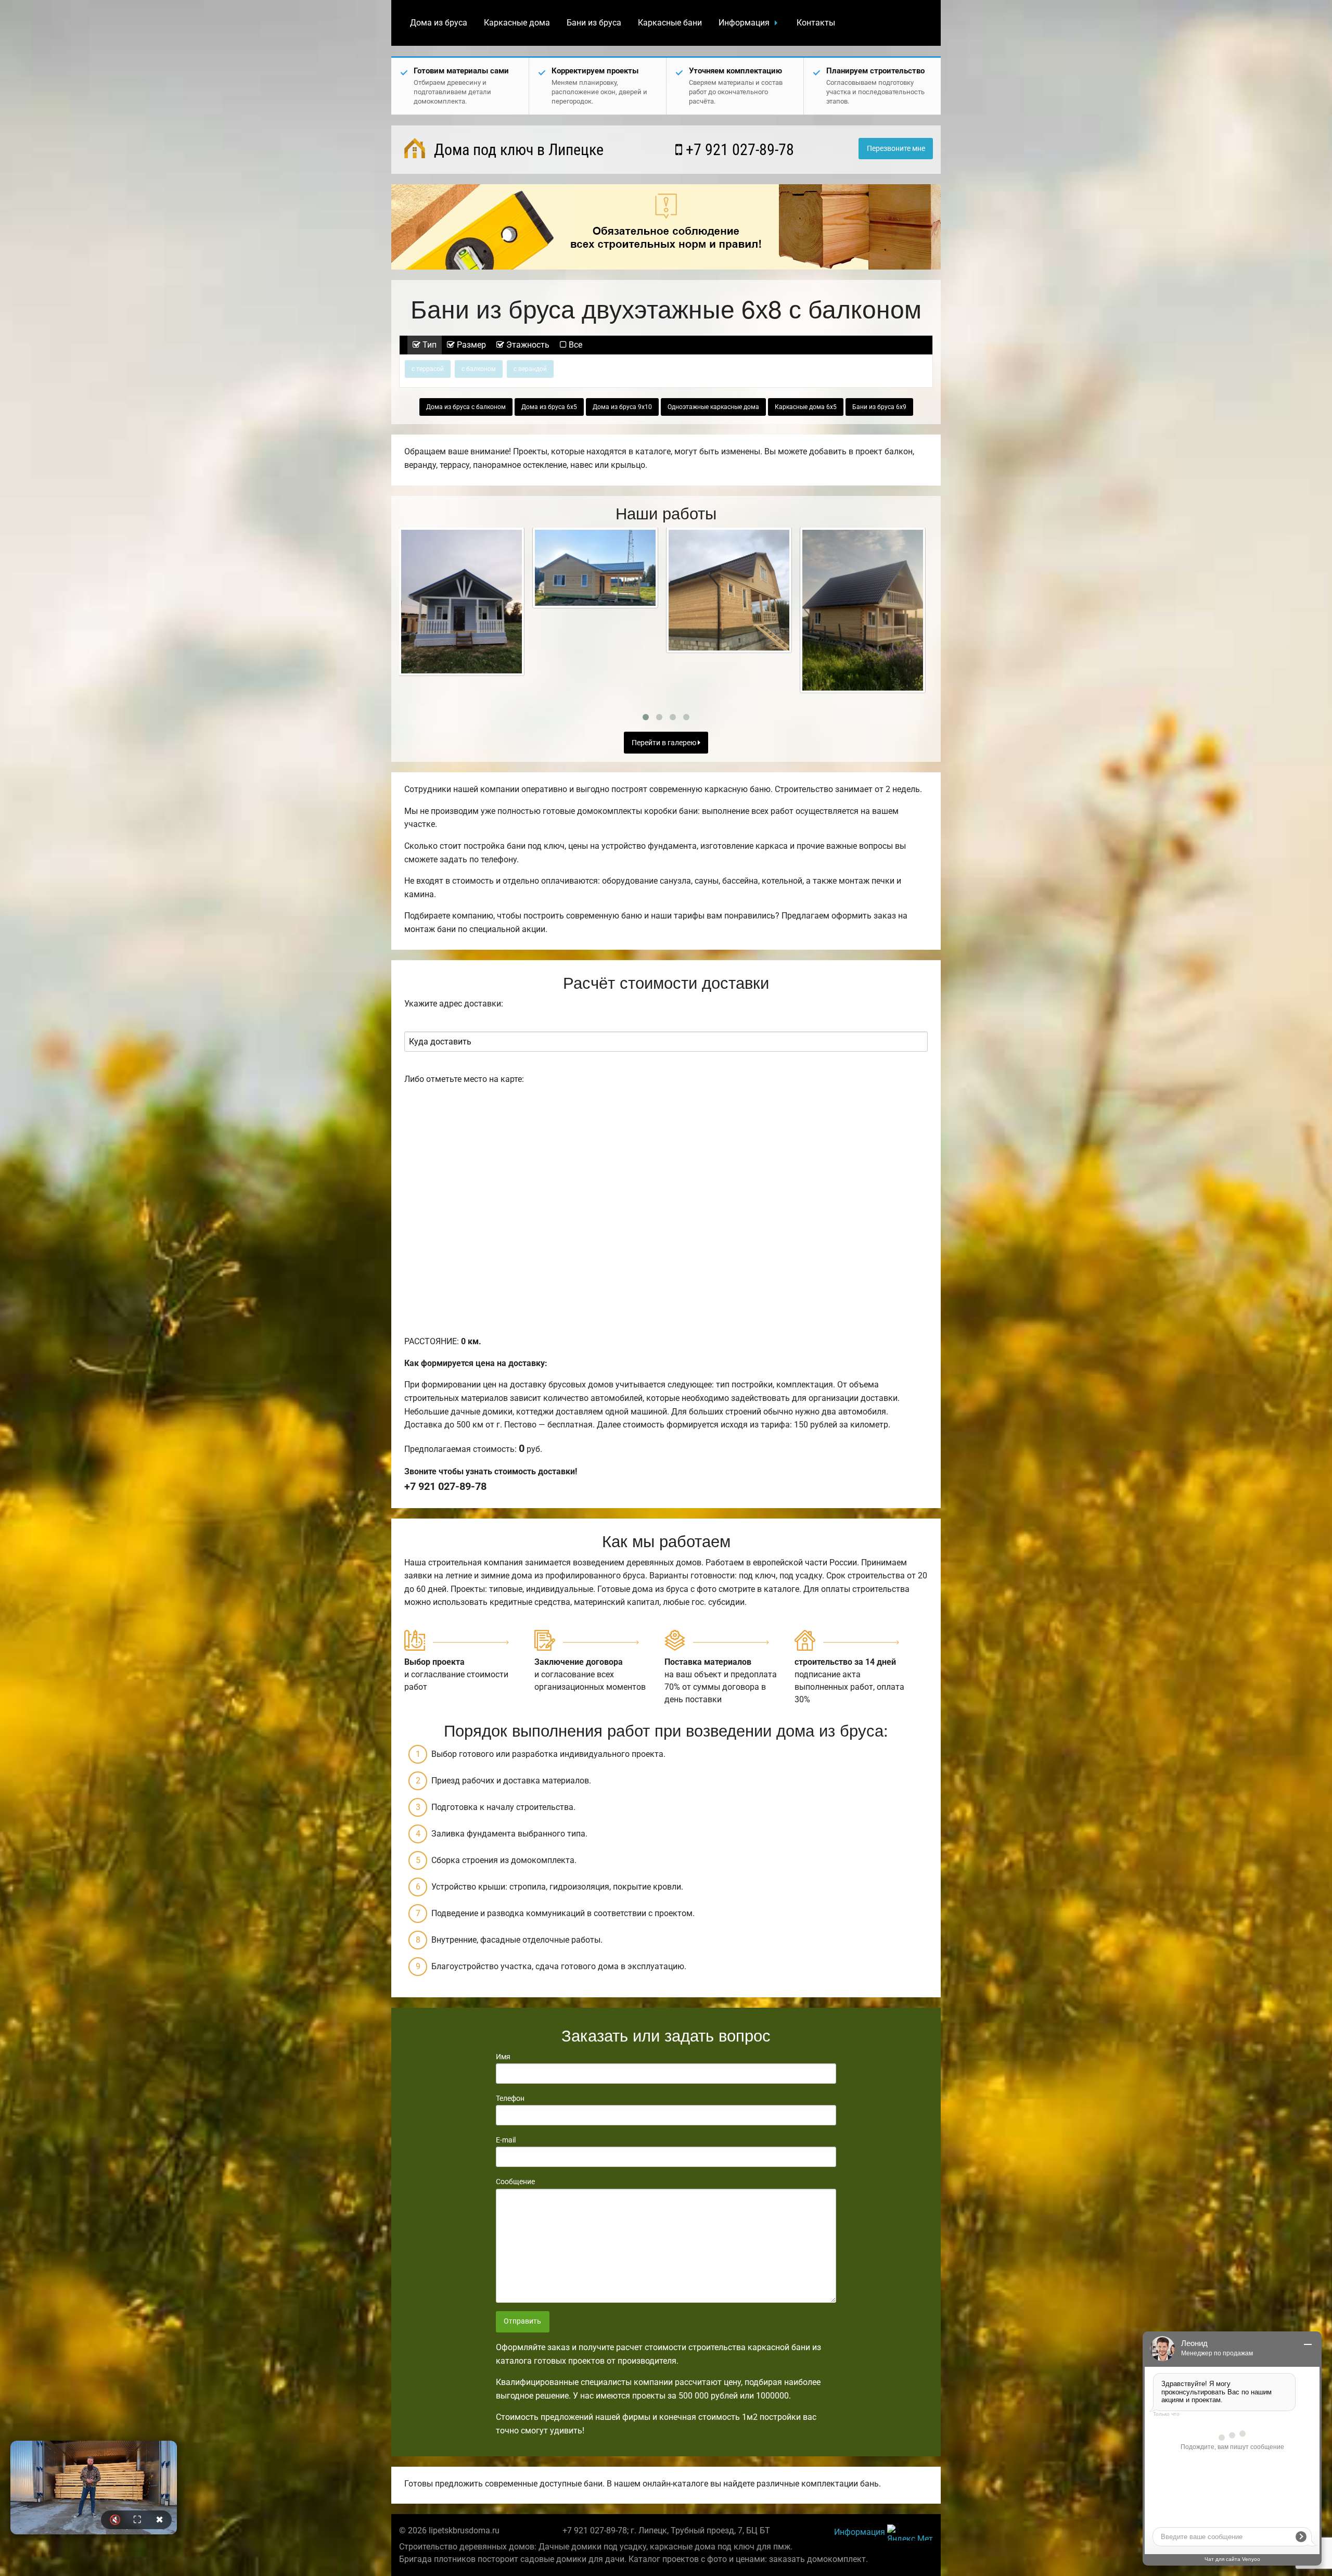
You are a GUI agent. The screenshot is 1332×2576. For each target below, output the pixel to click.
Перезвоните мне (896, 149)
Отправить (522, 2321)
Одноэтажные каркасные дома (713, 407)
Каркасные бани (670, 23)
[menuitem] (439, 23)
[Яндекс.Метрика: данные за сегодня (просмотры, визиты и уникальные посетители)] (910, 2533)
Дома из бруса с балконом (466, 407)
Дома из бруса (439, 23)
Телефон (510, 2098)
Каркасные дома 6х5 (806, 407)
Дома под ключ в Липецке (517, 150)
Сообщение (515, 2182)
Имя (503, 2057)
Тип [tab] (428, 345)
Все (574, 345)
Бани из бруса (594, 23)
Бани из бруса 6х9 (879, 407)
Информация (744, 23)
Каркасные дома (517, 23)
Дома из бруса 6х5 (549, 407)
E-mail (506, 2140)
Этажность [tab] (527, 345)
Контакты (816, 23)
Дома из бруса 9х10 (622, 407)
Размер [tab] (470, 345)
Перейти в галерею (665, 743)
